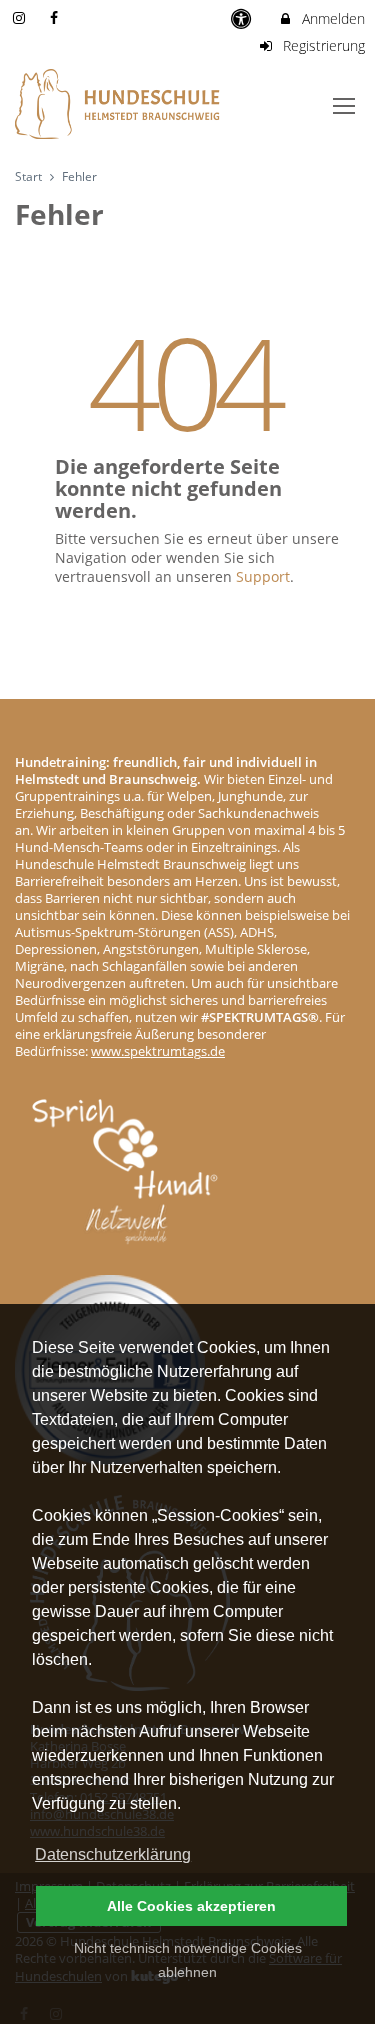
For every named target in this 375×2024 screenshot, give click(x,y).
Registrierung (322, 45)
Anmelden (331, 18)
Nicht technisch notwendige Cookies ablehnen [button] (188, 1960)
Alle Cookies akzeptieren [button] (191, 1906)
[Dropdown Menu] (344, 106)
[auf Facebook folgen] (57, 17)
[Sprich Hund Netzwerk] (125, 1185)
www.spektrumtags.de (158, 1051)
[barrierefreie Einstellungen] (243, 18)
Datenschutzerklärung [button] (113, 1854)
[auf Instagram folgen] (21, 17)
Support (263, 576)
